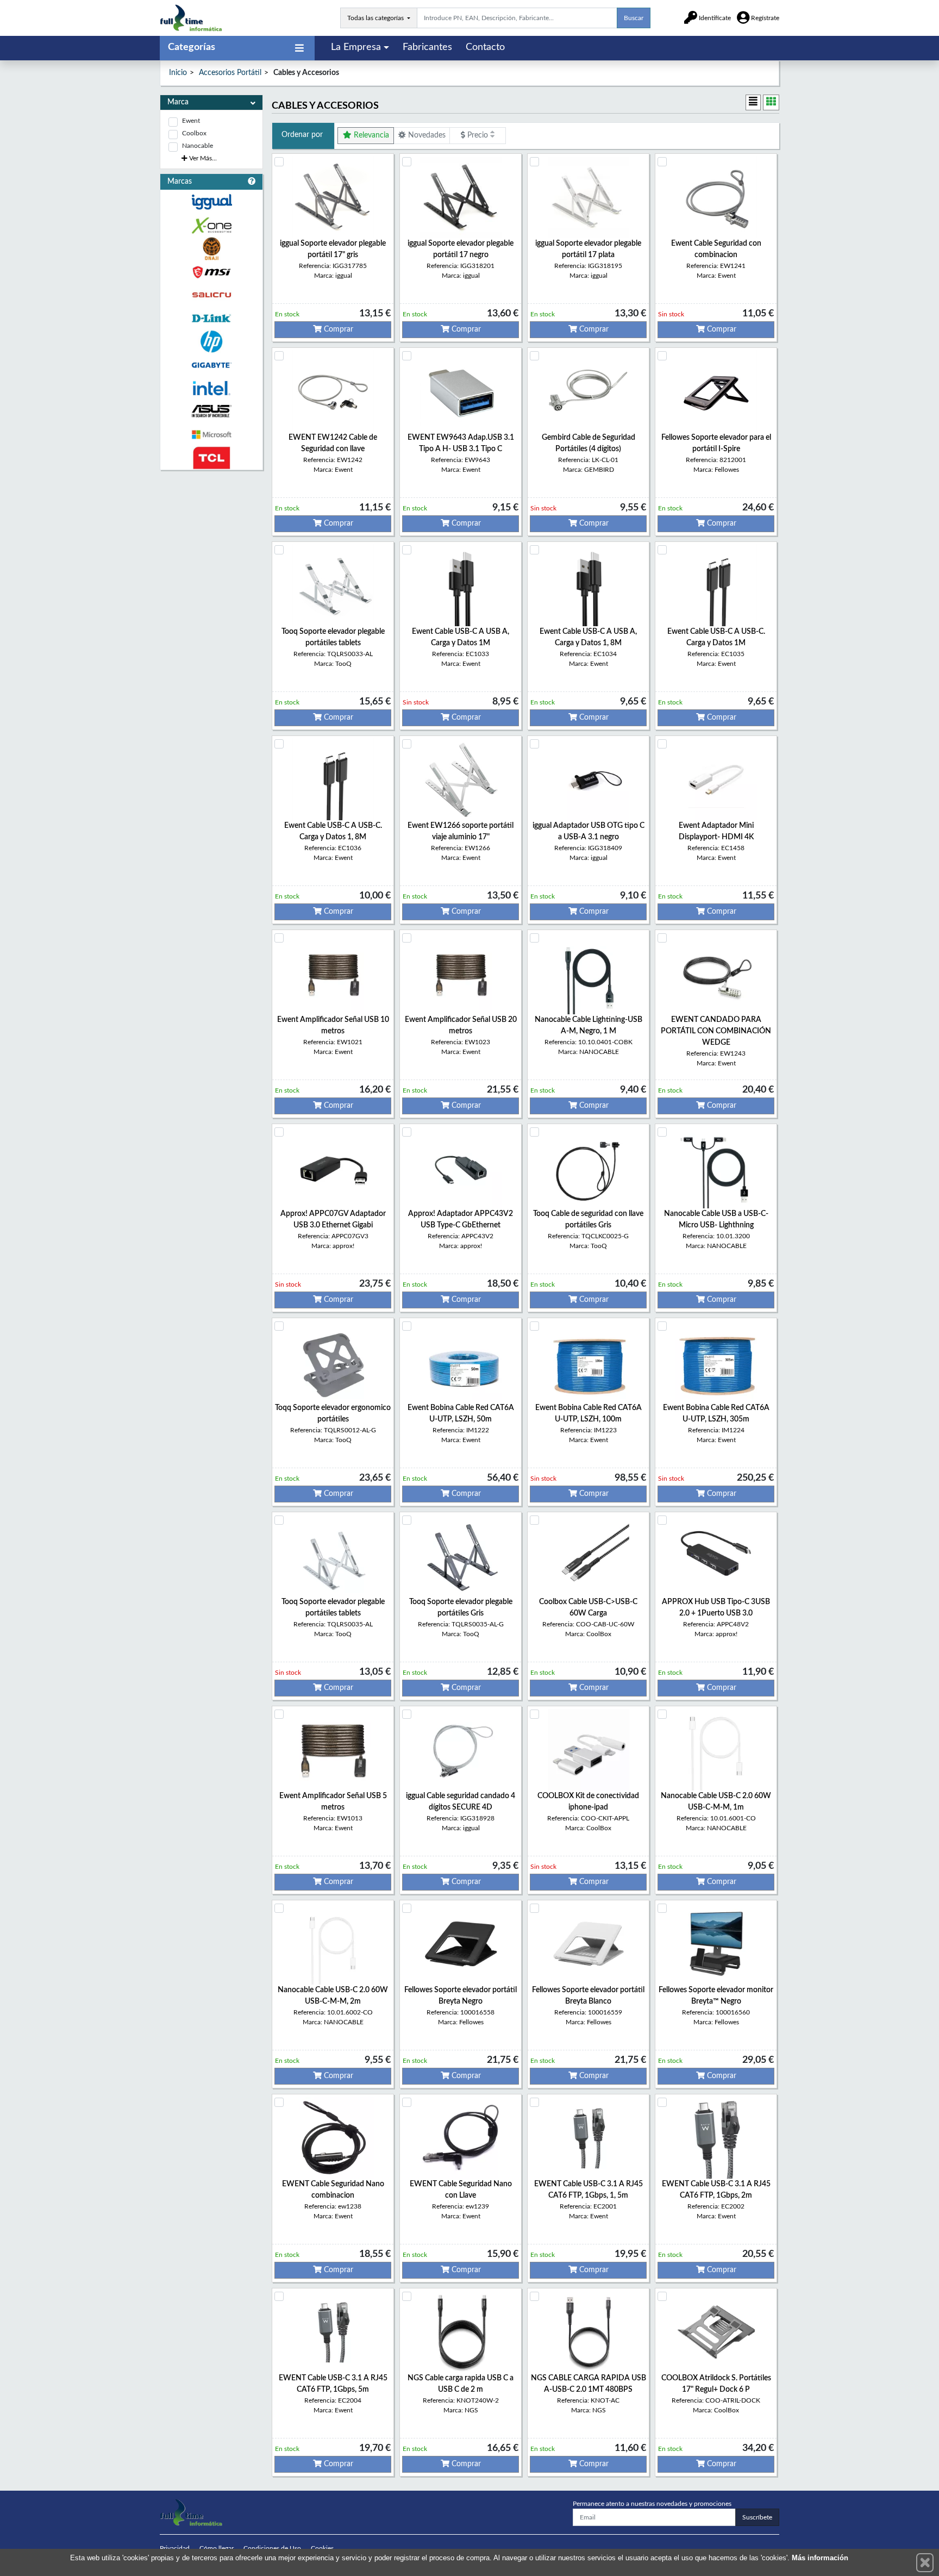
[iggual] (211, 202)
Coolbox (194, 133)
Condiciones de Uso (272, 2548)
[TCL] (211, 458)
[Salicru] (211, 295)
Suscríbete (757, 2517)
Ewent (191, 121)
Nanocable (198, 146)
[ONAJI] (211, 249)
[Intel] (211, 388)
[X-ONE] (211, 225)
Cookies (322, 2548)
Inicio (178, 73)
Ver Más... (202, 158)
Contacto (485, 47)
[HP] (211, 342)
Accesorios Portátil (230, 73)
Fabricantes (427, 47)
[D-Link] (211, 318)
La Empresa (356, 47)
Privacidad (175, 2548)
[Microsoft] (211, 435)
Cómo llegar (217, 2548)
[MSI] (211, 272)
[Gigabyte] (211, 365)
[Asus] (211, 411)
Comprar (337, 329)
